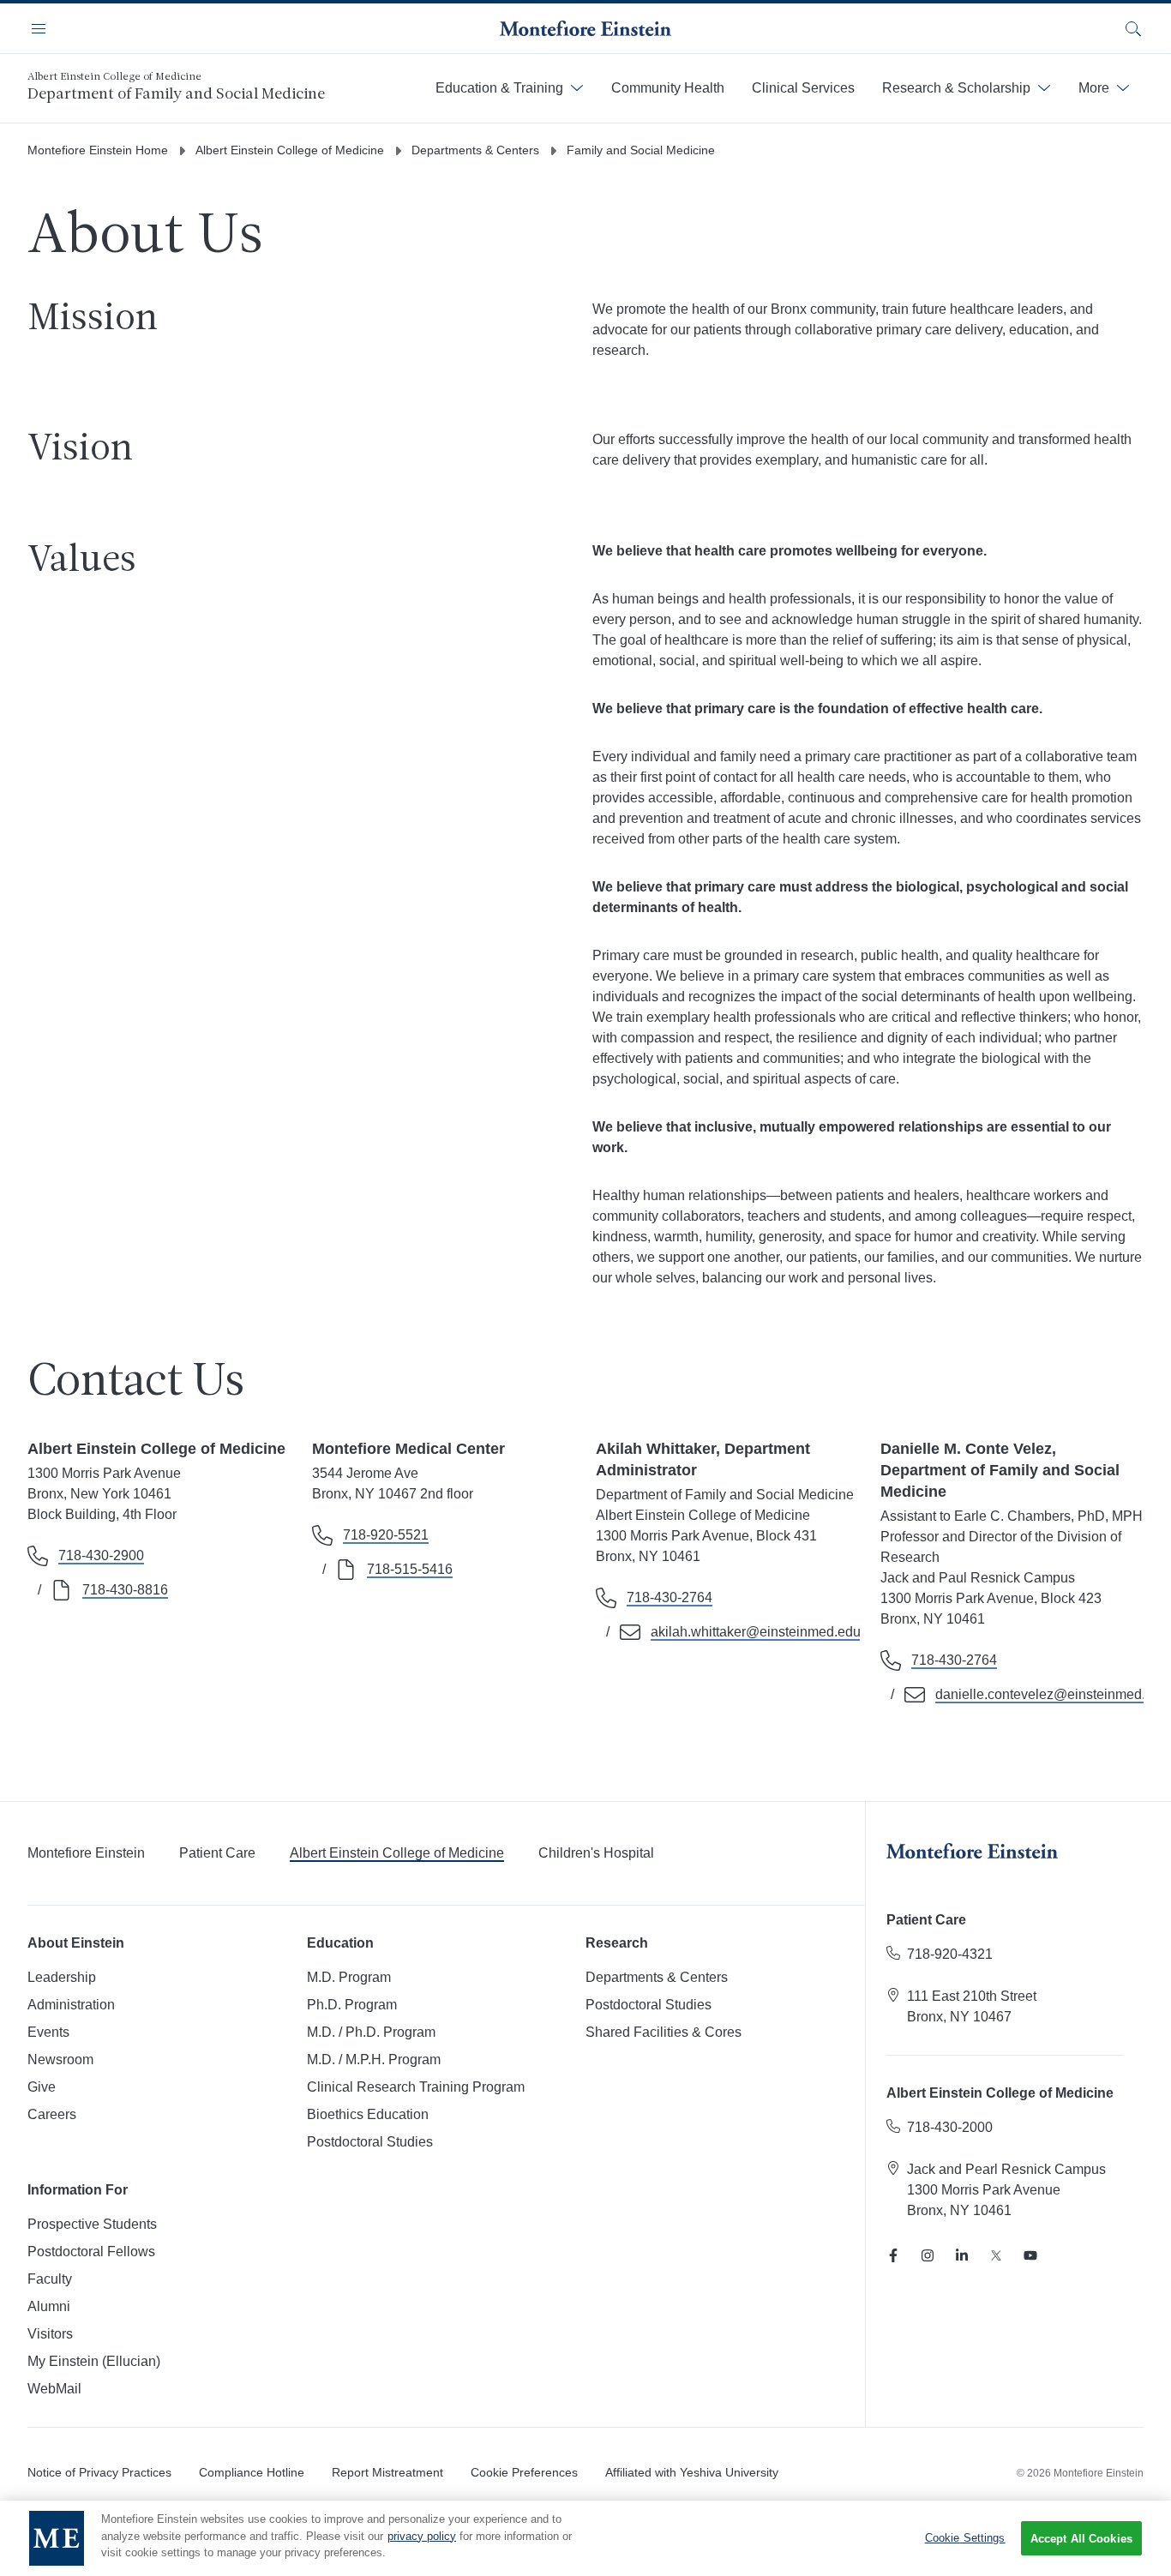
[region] (585, 2538)
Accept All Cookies (1081, 2539)
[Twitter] (996, 2255)
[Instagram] (928, 2255)
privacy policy (422, 2536)
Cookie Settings (965, 2538)
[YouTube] (1030, 2255)
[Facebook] (893, 2255)
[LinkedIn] (962, 2255)
